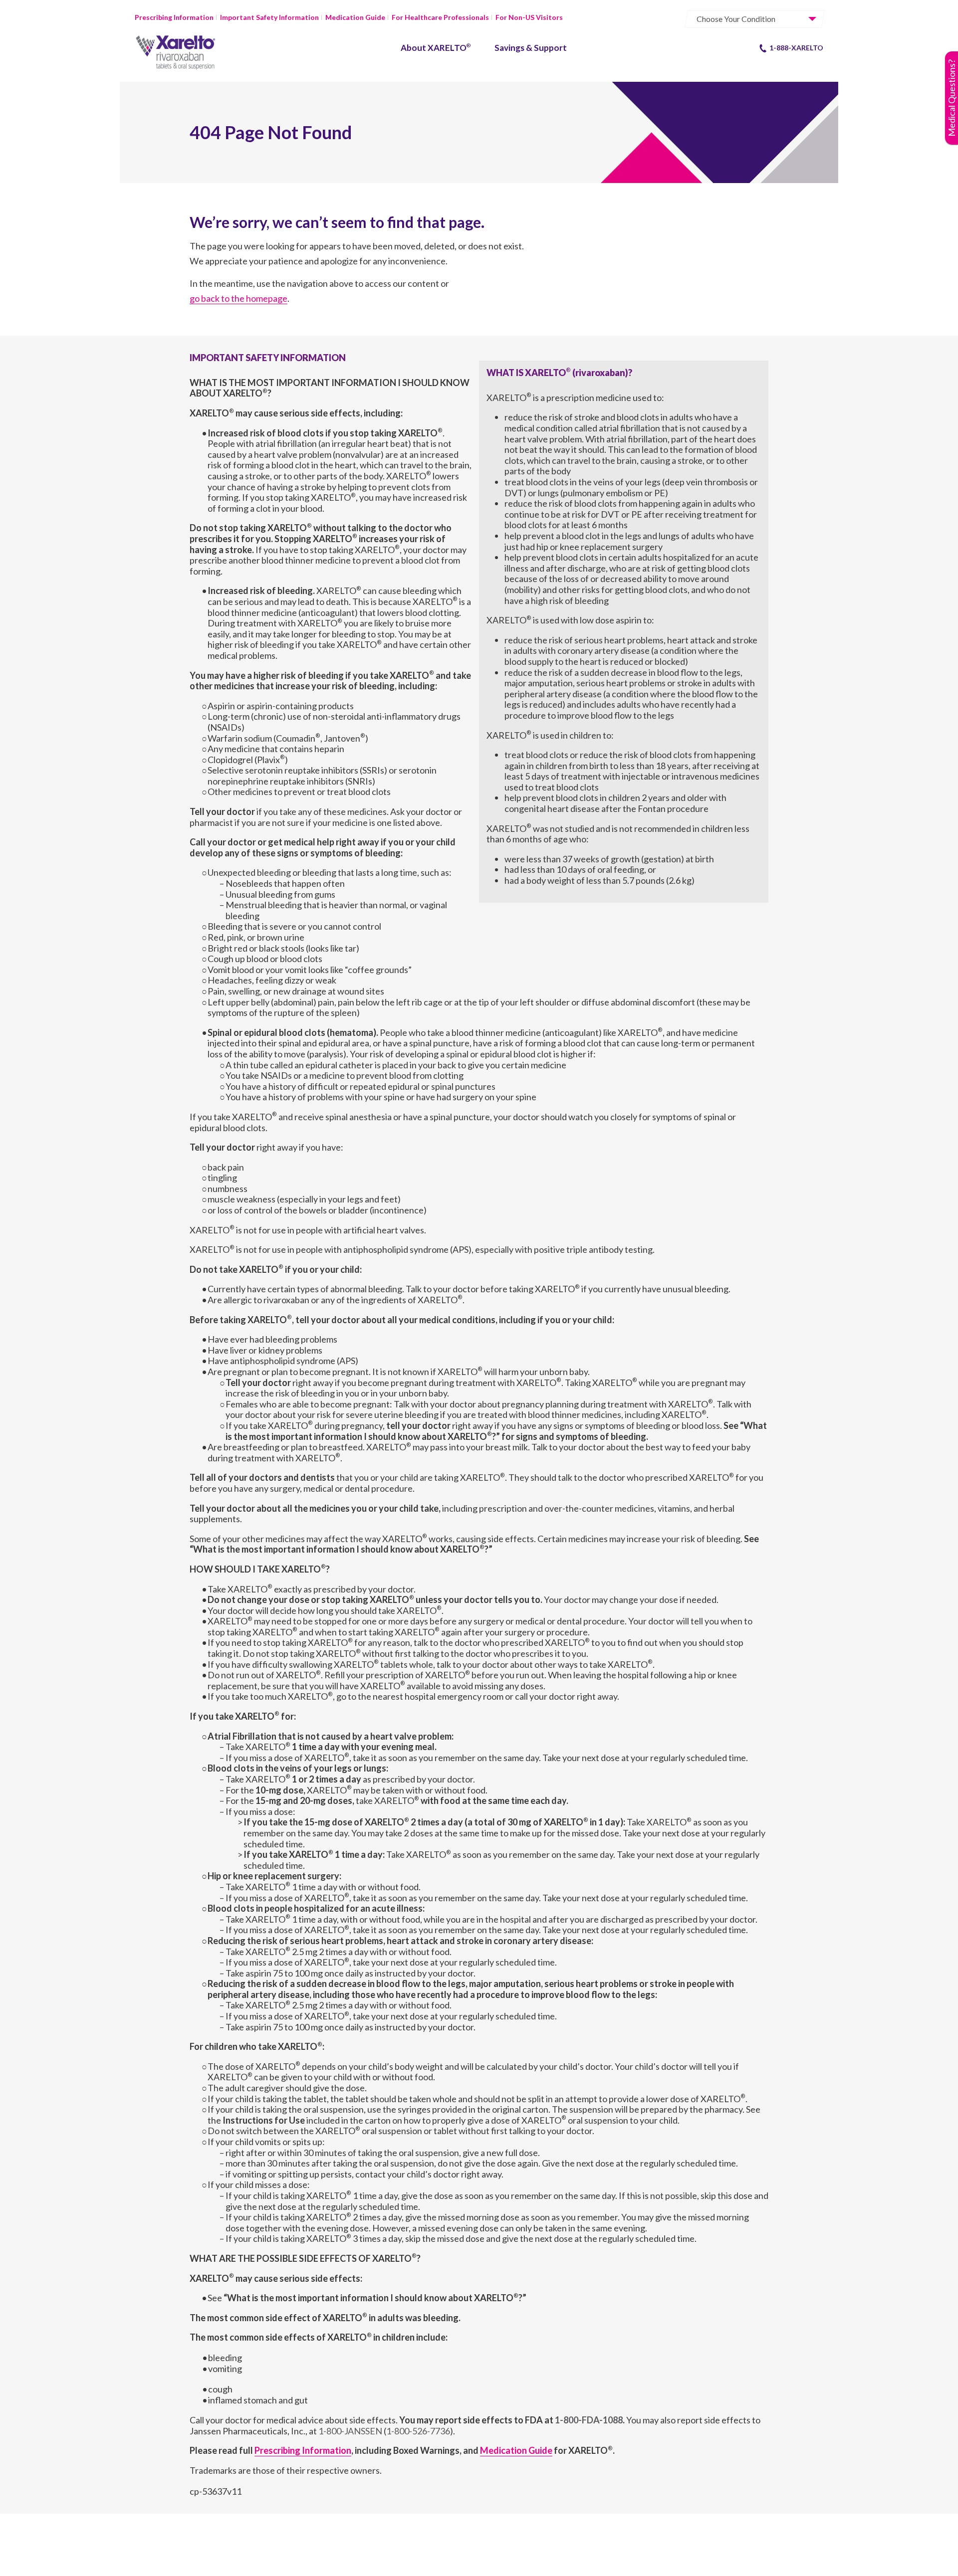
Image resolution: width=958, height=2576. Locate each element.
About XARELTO (436, 48)
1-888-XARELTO (796, 48)
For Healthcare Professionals (440, 17)
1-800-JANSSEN (350, 2431)
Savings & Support (531, 48)
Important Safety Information (269, 17)
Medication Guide (355, 17)
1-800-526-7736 (418, 2431)
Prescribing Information (174, 17)
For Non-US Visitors (529, 17)
